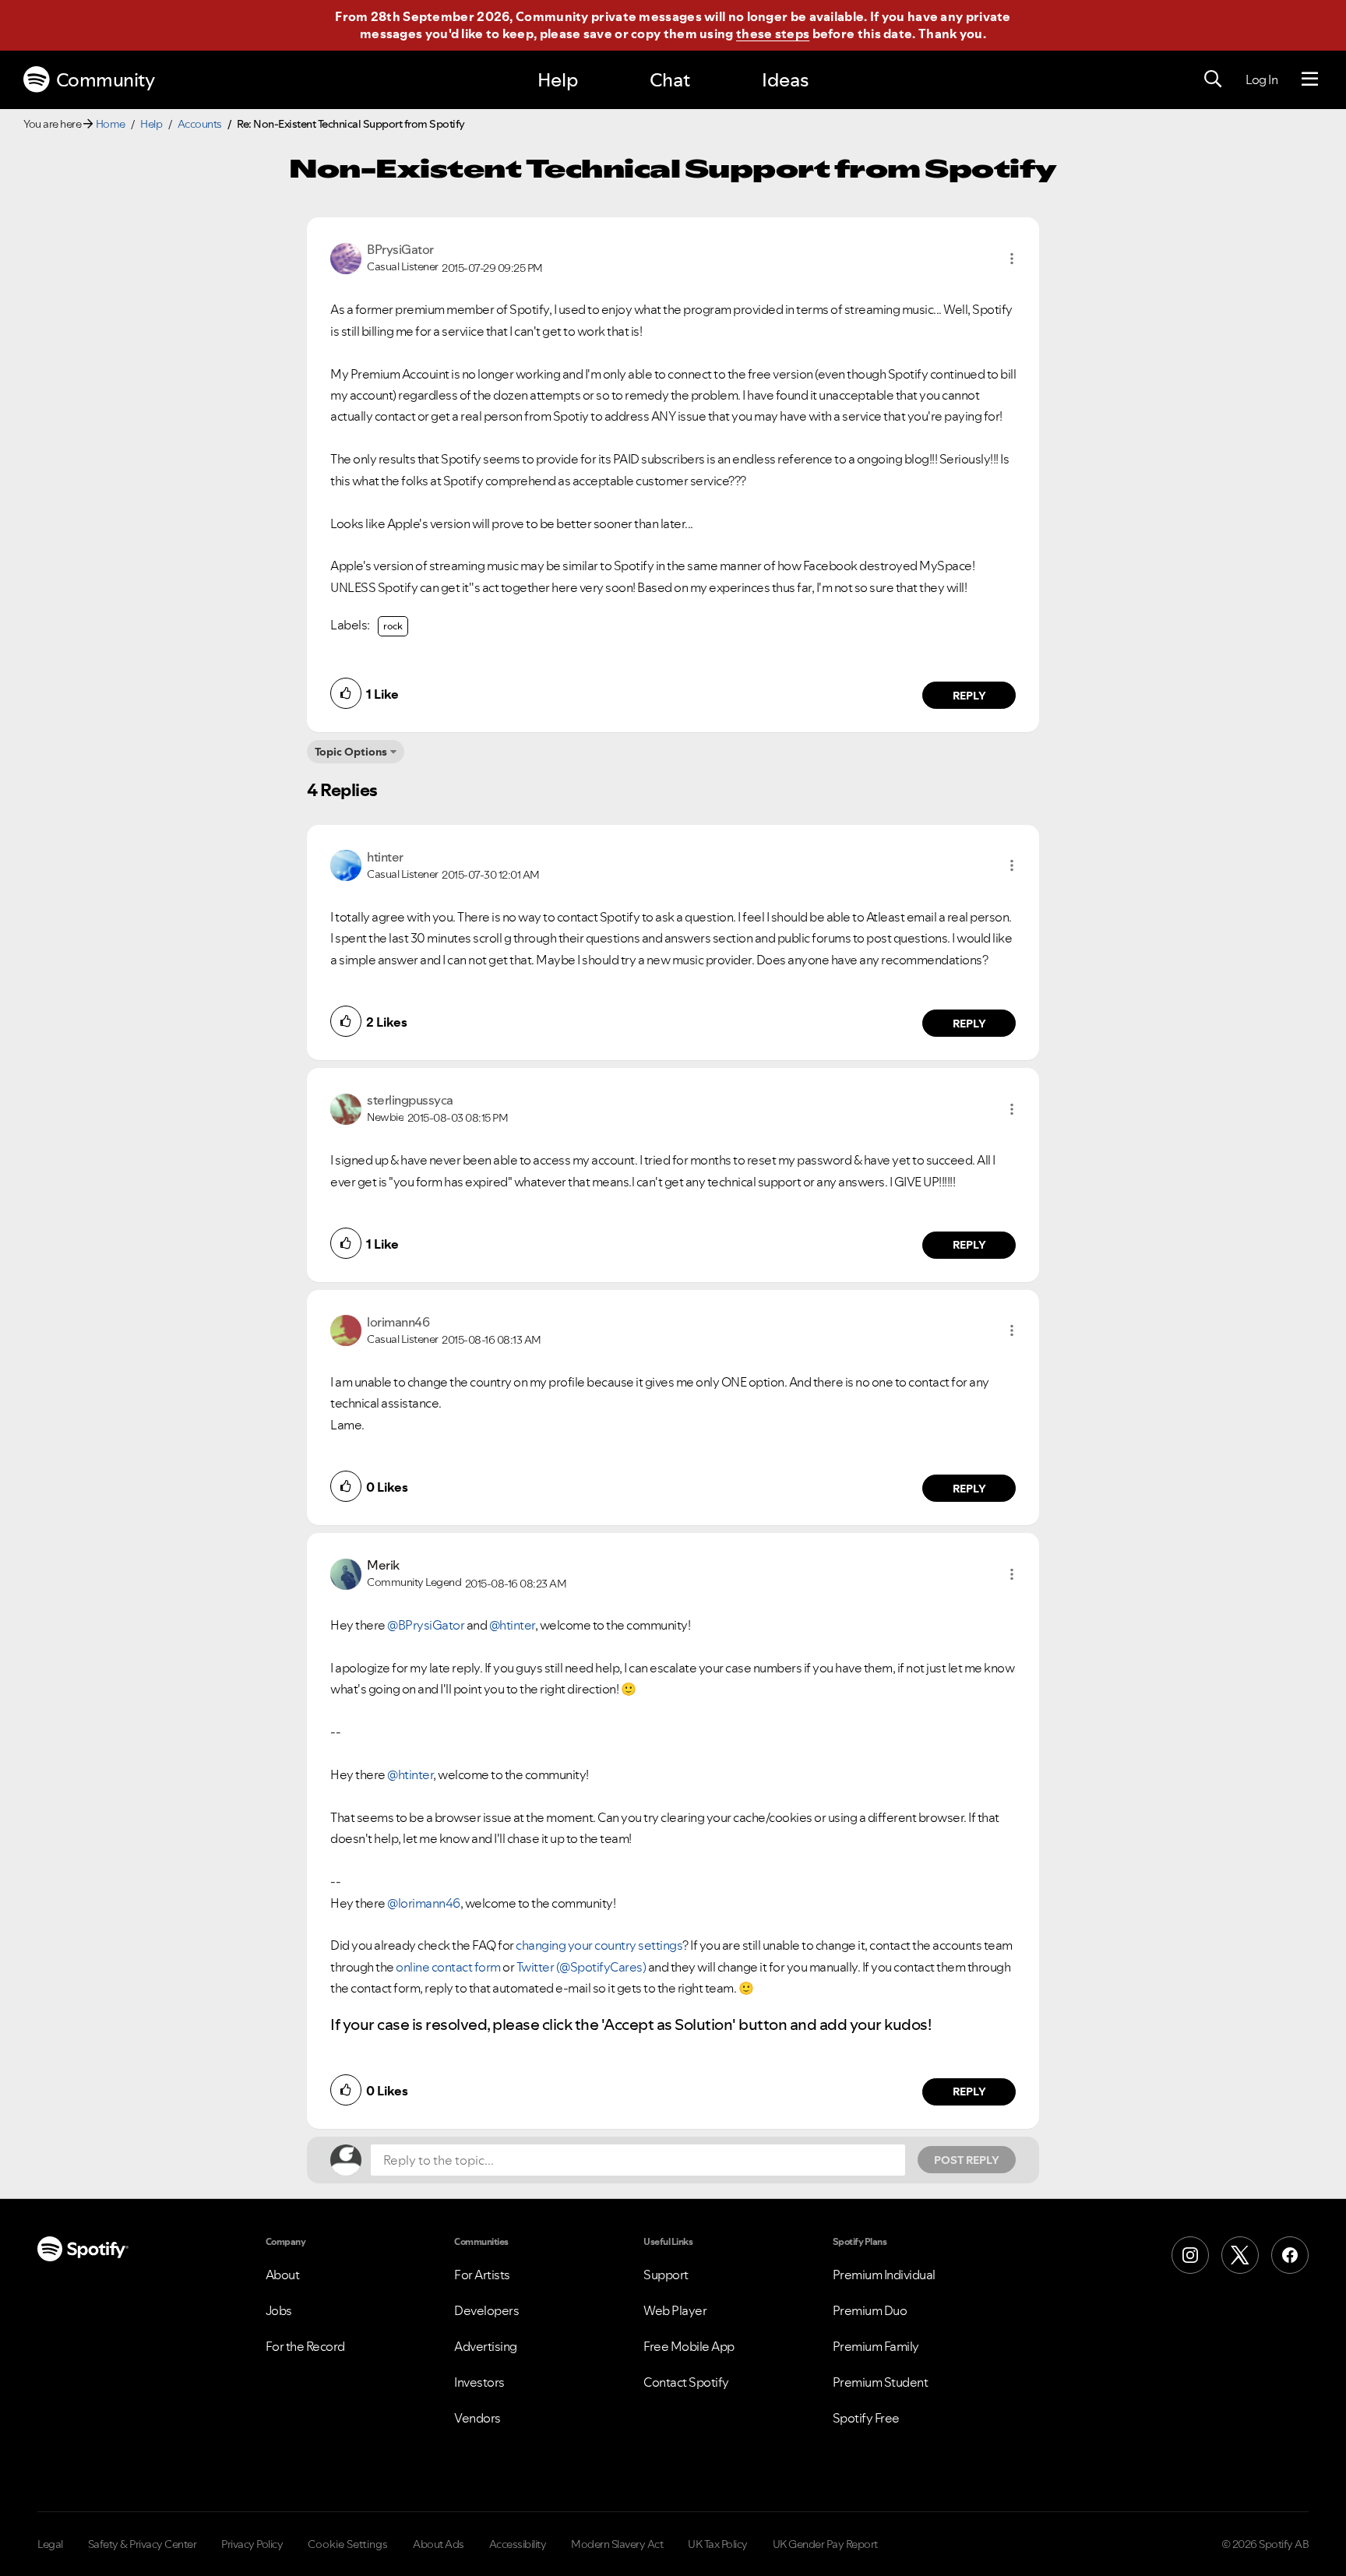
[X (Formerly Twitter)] (1240, 2255)
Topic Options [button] (351, 752)
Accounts (200, 124)
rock (393, 626)
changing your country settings (599, 1945)
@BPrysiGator (426, 1625)
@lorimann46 (424, 1903)
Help (558, 80)
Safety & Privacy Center (143, 2544)
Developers (486, 2310)
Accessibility (518, 2544)
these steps (773, 33)
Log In (1261, 79)
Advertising (486, 2346)
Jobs (279, 2310)
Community (106, 80)
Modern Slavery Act (617, 2544)
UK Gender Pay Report (825, 2544)
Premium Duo (870, 2310)
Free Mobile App (689, 2346)
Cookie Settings (348, 2544)
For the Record (305, 2346)
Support (666, 2275)
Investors (479, 2382)
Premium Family (876, 2346)
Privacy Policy (252, 2544)
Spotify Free (866, 2418)
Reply (969, 696)
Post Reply (967, 2160)
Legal (50, 2544)
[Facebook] (1290, 2255)
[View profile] (346, 257)
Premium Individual (884, 2275)
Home (111, 124)
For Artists (482, 2275)
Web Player (675, 2310)
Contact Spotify (686, 2382)
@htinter (512, 1625)
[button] (1012, 259)
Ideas (785, 80)
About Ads (439, 2544)
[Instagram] (1190, 2255)
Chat (670, 80)
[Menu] (1310, 79)
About (283, 2275)
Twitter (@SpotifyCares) (581, 1967)
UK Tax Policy (718, 2544)
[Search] (1213, 79)
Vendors (477, 2418)
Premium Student (881, 2382)
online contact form (448, 1967)
